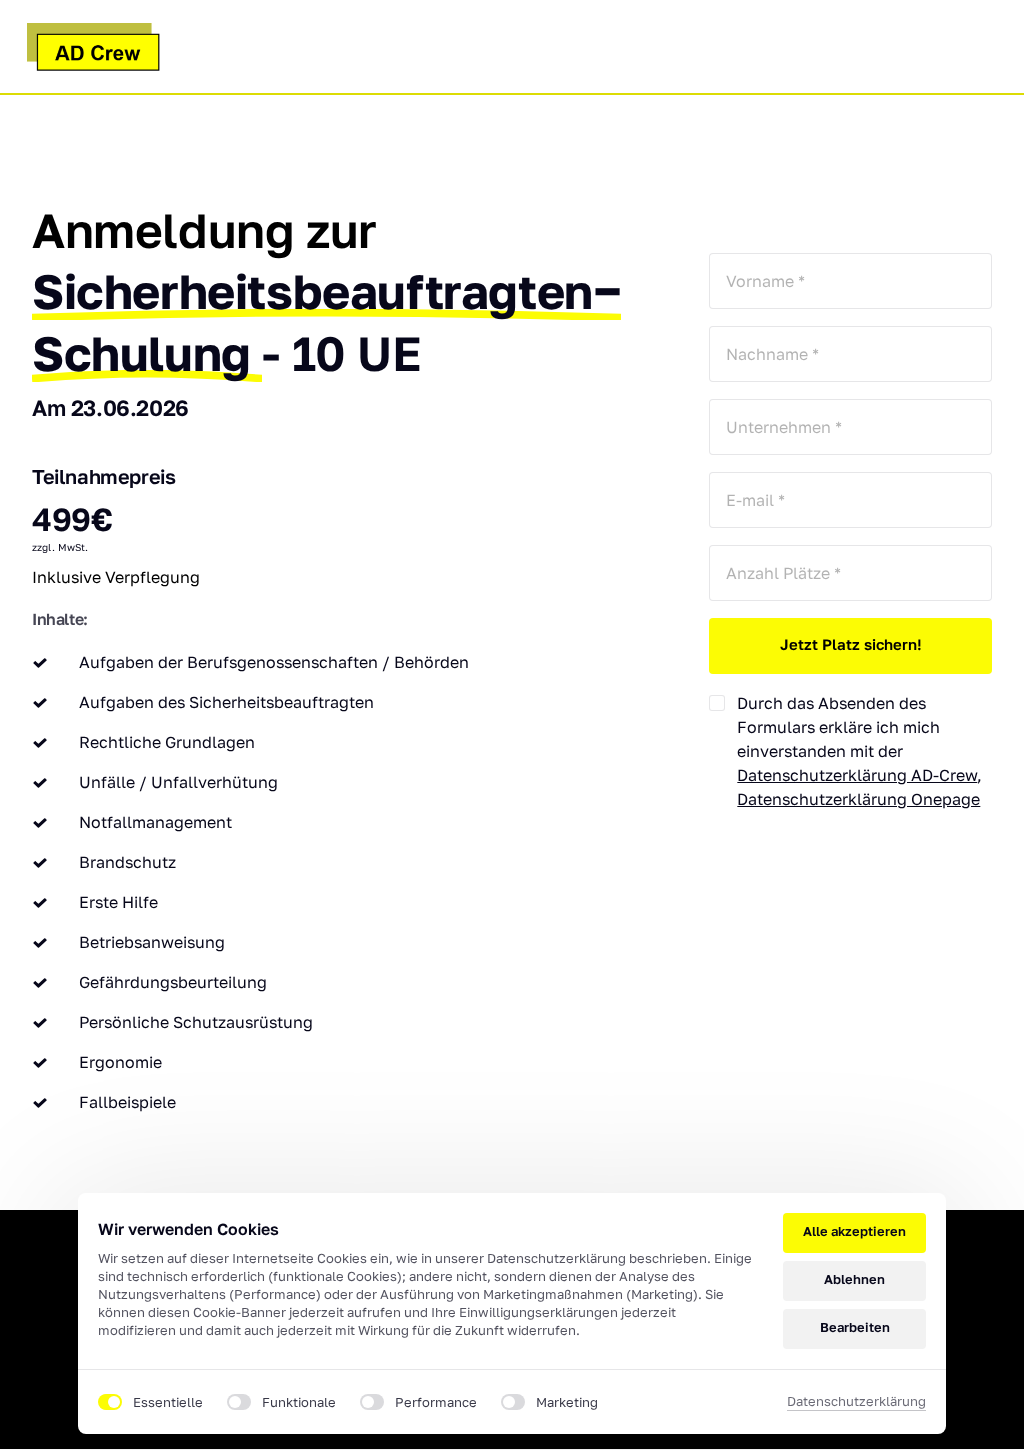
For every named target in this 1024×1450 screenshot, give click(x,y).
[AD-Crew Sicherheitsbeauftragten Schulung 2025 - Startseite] (93, 47)
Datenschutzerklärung (856, 1402)
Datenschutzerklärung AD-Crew (857, 775)
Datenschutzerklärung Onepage (858, 799)
